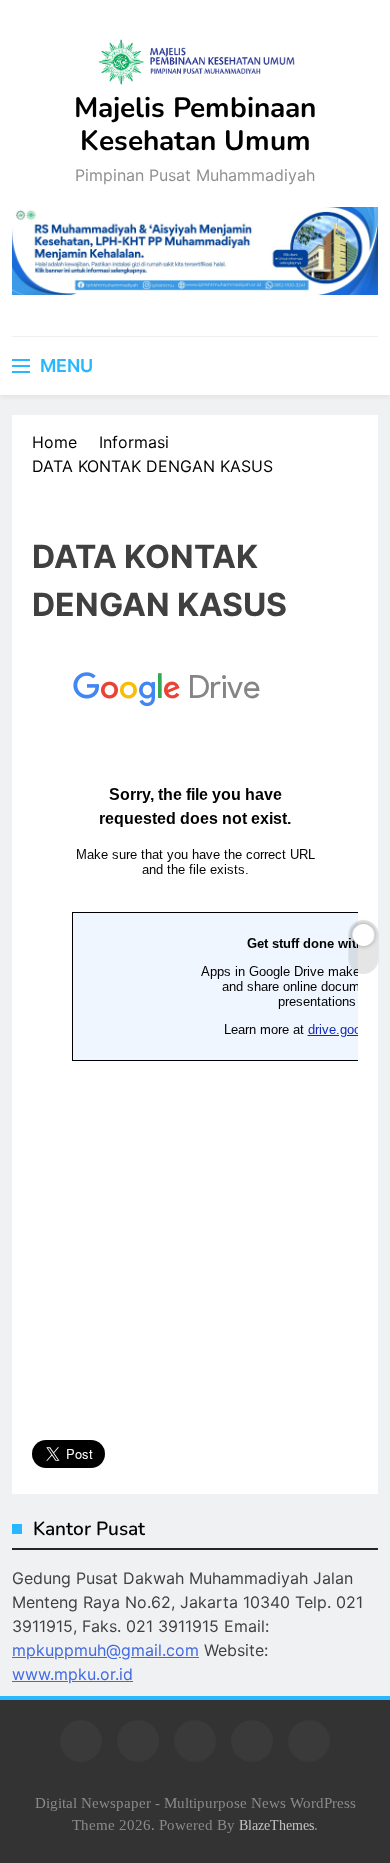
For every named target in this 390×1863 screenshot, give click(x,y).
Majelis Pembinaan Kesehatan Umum (195, 124)
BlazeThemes (276, 1825)
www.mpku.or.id (72, 1674)
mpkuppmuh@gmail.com (105, 1650)
